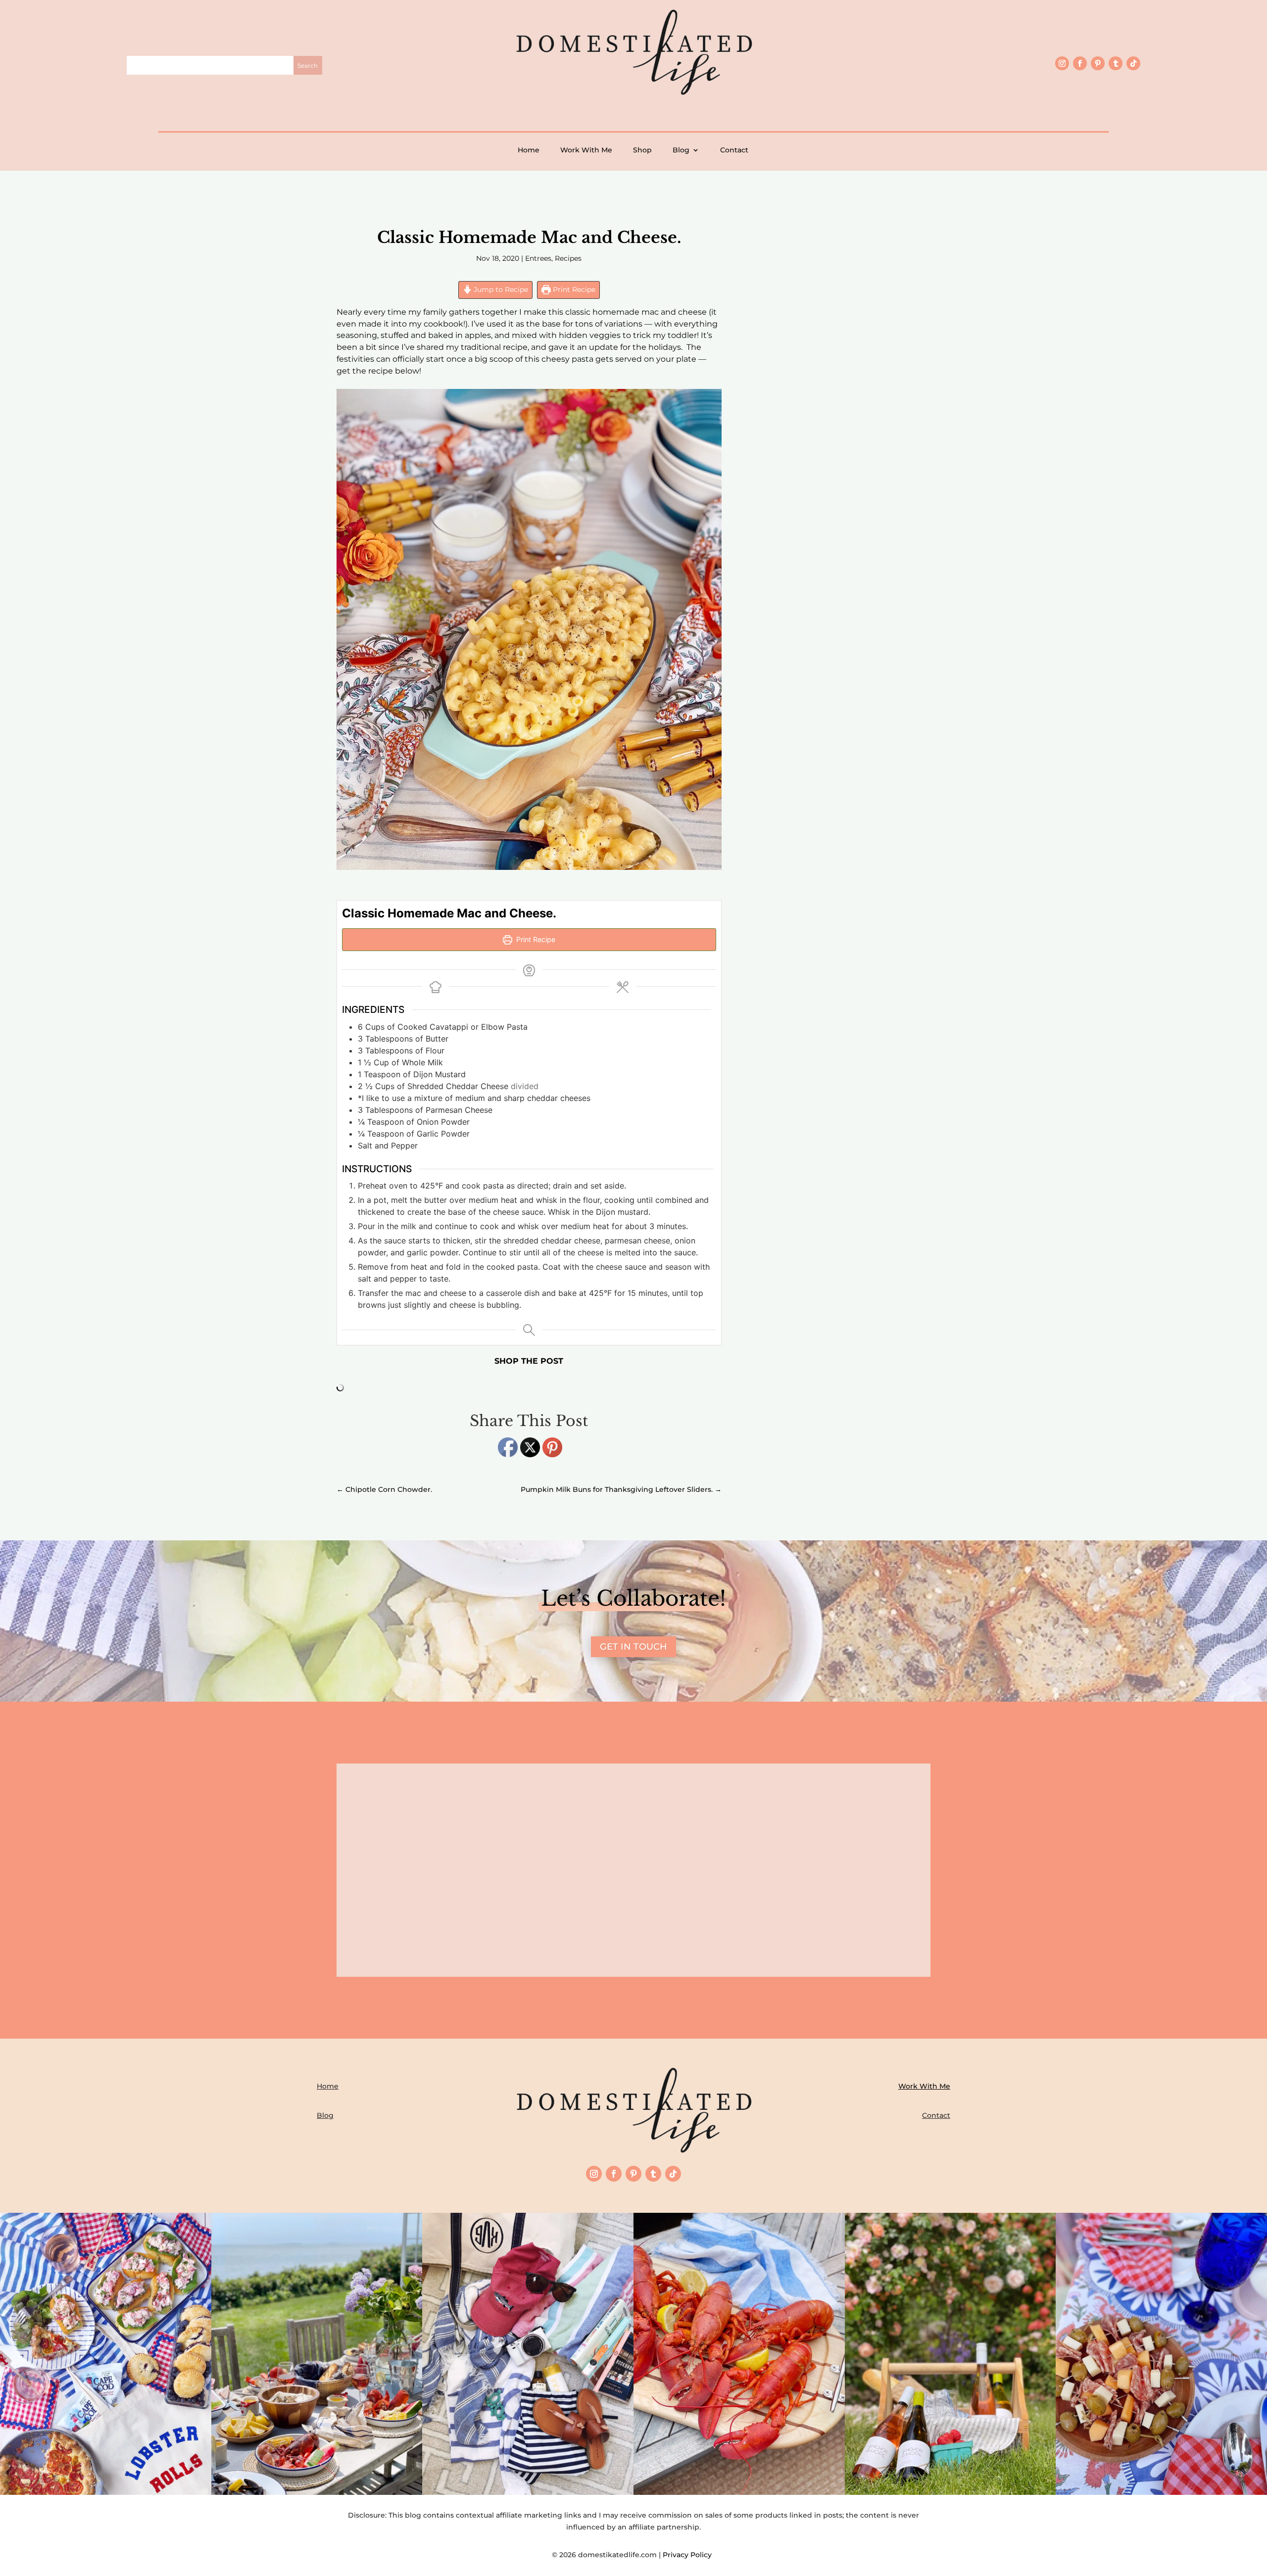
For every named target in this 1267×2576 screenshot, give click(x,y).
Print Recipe (573, 289)
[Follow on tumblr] (1116, 63)
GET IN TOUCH (633, 1647)
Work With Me (586, 150)
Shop (642, 150)
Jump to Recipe (500, 289)
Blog (681, 150)
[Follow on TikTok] (1133, 63)
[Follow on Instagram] (1062, 63)
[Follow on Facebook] (1080, 63)
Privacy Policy (689, 2555)
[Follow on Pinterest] (1098, 63)
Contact (734, 150)
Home (529, 150)
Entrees (538, 258)
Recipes (568, 258)
